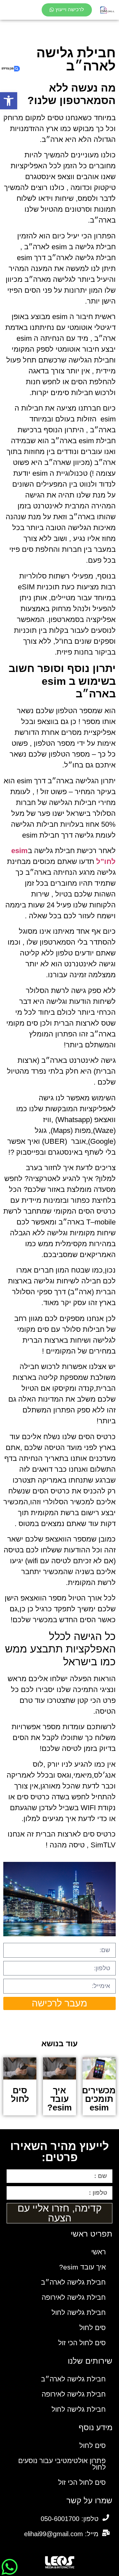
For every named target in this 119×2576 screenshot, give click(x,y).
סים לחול (93, 2328)
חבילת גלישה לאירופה (74, 2297)
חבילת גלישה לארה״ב (73, 2282)
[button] (9, 101)
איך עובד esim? (82, 2267)
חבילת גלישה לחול (79, 2312)
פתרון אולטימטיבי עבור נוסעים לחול (62, 2464)
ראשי (99, 2252)
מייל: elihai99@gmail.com (61, 2534)
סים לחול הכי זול (82, 2343)
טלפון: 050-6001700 (70, 2519)
